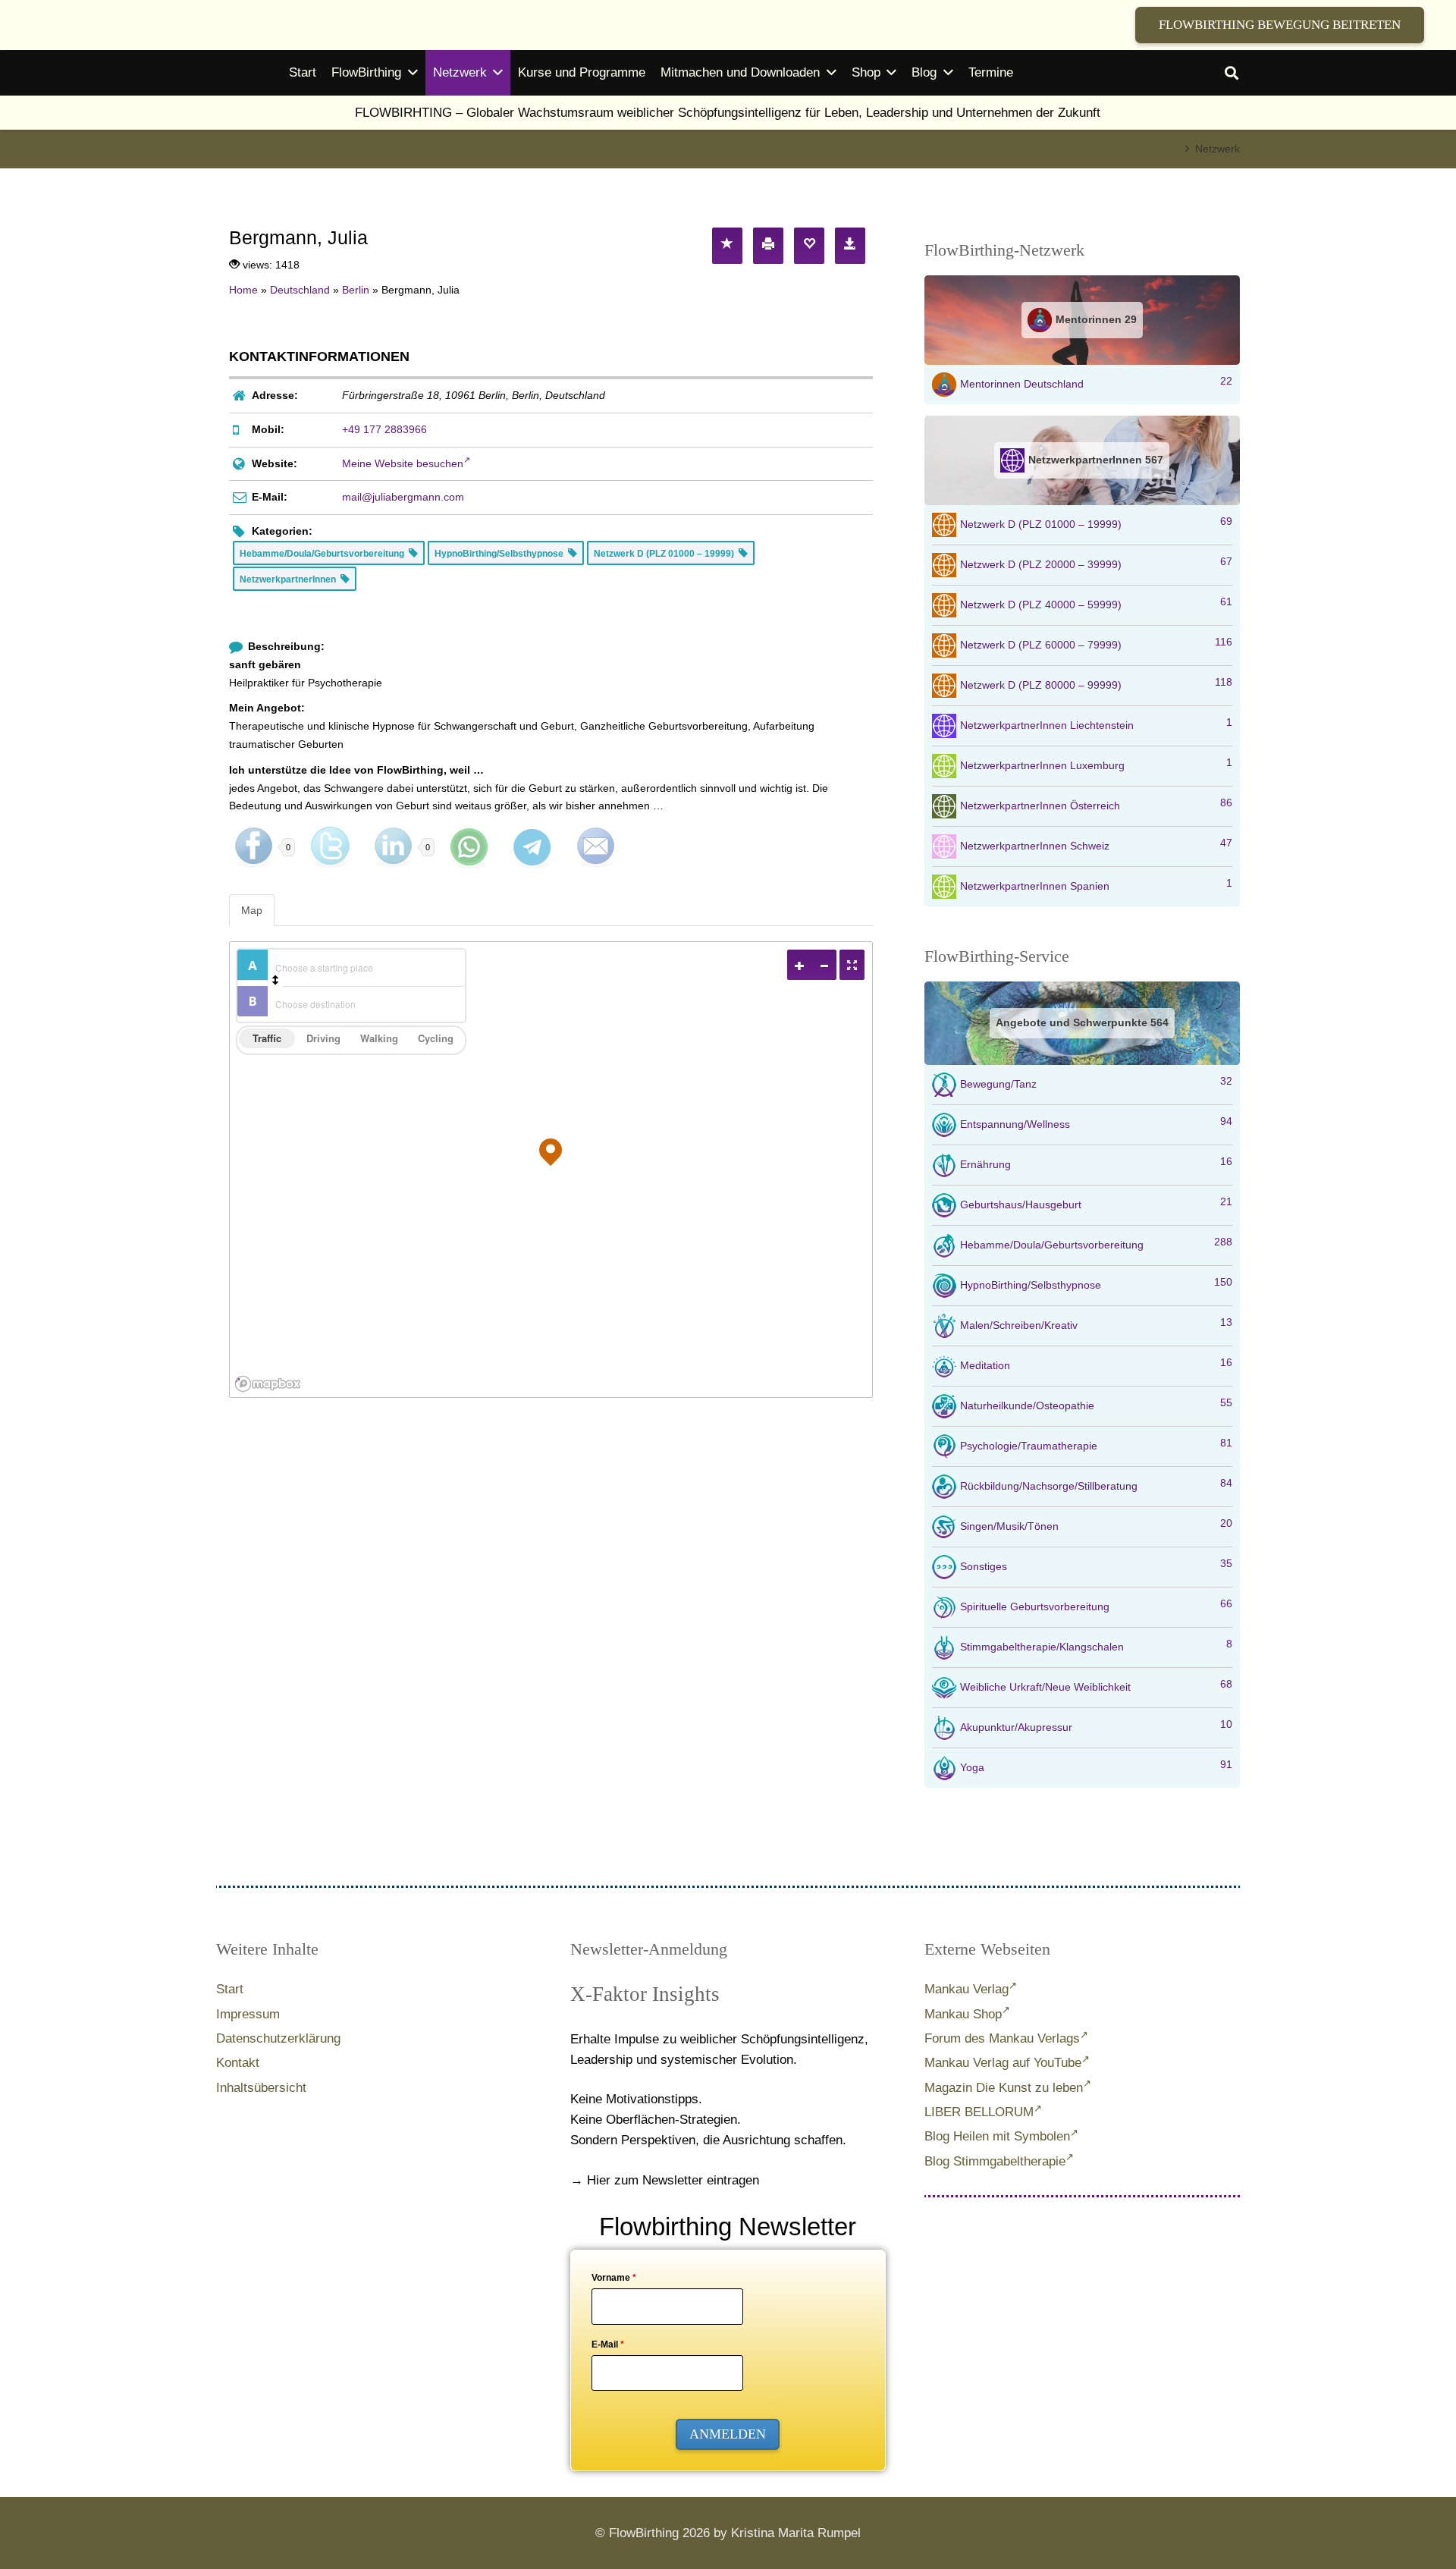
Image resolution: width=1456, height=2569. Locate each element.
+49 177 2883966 (384, 429)
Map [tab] (252, 910)
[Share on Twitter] (330, 847)
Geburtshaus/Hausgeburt (1096, 1203)
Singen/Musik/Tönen (1096, 1525)
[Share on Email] (595, 847)
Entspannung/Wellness (1096, 1123)
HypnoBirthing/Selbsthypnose (1096, 1283)
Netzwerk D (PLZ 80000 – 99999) (1096, 683)
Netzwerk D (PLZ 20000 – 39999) (1096, 563)
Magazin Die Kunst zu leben (1004, 2088)
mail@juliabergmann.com (403, 497)
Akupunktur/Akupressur (1096, 1726)
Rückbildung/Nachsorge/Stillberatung (1096, 1484)
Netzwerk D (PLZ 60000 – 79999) (1096, 643)
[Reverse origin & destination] (275, 980)
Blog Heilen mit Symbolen (997, 2136)
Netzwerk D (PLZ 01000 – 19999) (1096, 523)
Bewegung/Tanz (1096, 1082)
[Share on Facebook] (253, 847)
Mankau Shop (963, 2014)
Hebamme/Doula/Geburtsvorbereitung (1096, 1243)
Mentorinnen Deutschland (1096, 382)
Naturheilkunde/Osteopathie (1096, 1404)
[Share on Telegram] (532, 847)
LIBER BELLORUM (979, 2112)
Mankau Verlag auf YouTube (1003, 2063)
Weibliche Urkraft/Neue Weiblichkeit (1096, 1685)
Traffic (267, 1038)
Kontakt (238, 2063)
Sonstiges (1096, 1565)
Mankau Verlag (966, 1989)
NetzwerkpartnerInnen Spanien (1096, 884)
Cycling (436, 1038)
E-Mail (608, 2344)
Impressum (248, 2014)
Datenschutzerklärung (278, 2038)
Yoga (1096, 1766)
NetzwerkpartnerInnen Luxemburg (1096, 764)
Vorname (614, 2278)
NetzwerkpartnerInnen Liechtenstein (1096, 724)
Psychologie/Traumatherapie (1096, 1444)
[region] (551, 1170)
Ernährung (1096, 1163)
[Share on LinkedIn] (393, 847)
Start (230, 1989)
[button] (1232, 73)
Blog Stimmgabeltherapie (995, 2161)
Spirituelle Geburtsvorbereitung (1096, 1605)
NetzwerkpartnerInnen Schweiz (1096, 844)
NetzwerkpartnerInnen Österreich (1096, 804)
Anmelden (728, 2434)
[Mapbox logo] (268, 1384)
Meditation (1096, 1364)
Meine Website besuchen (403, 463)
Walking (379, 1038)
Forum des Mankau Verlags (1002, 2038)
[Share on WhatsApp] (469, 847)
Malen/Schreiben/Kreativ (1096, 1324)
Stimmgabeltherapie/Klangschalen (1096, 1645)
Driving (323, 1038)
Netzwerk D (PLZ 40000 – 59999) (1096, 603)
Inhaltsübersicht (261, 2088)
